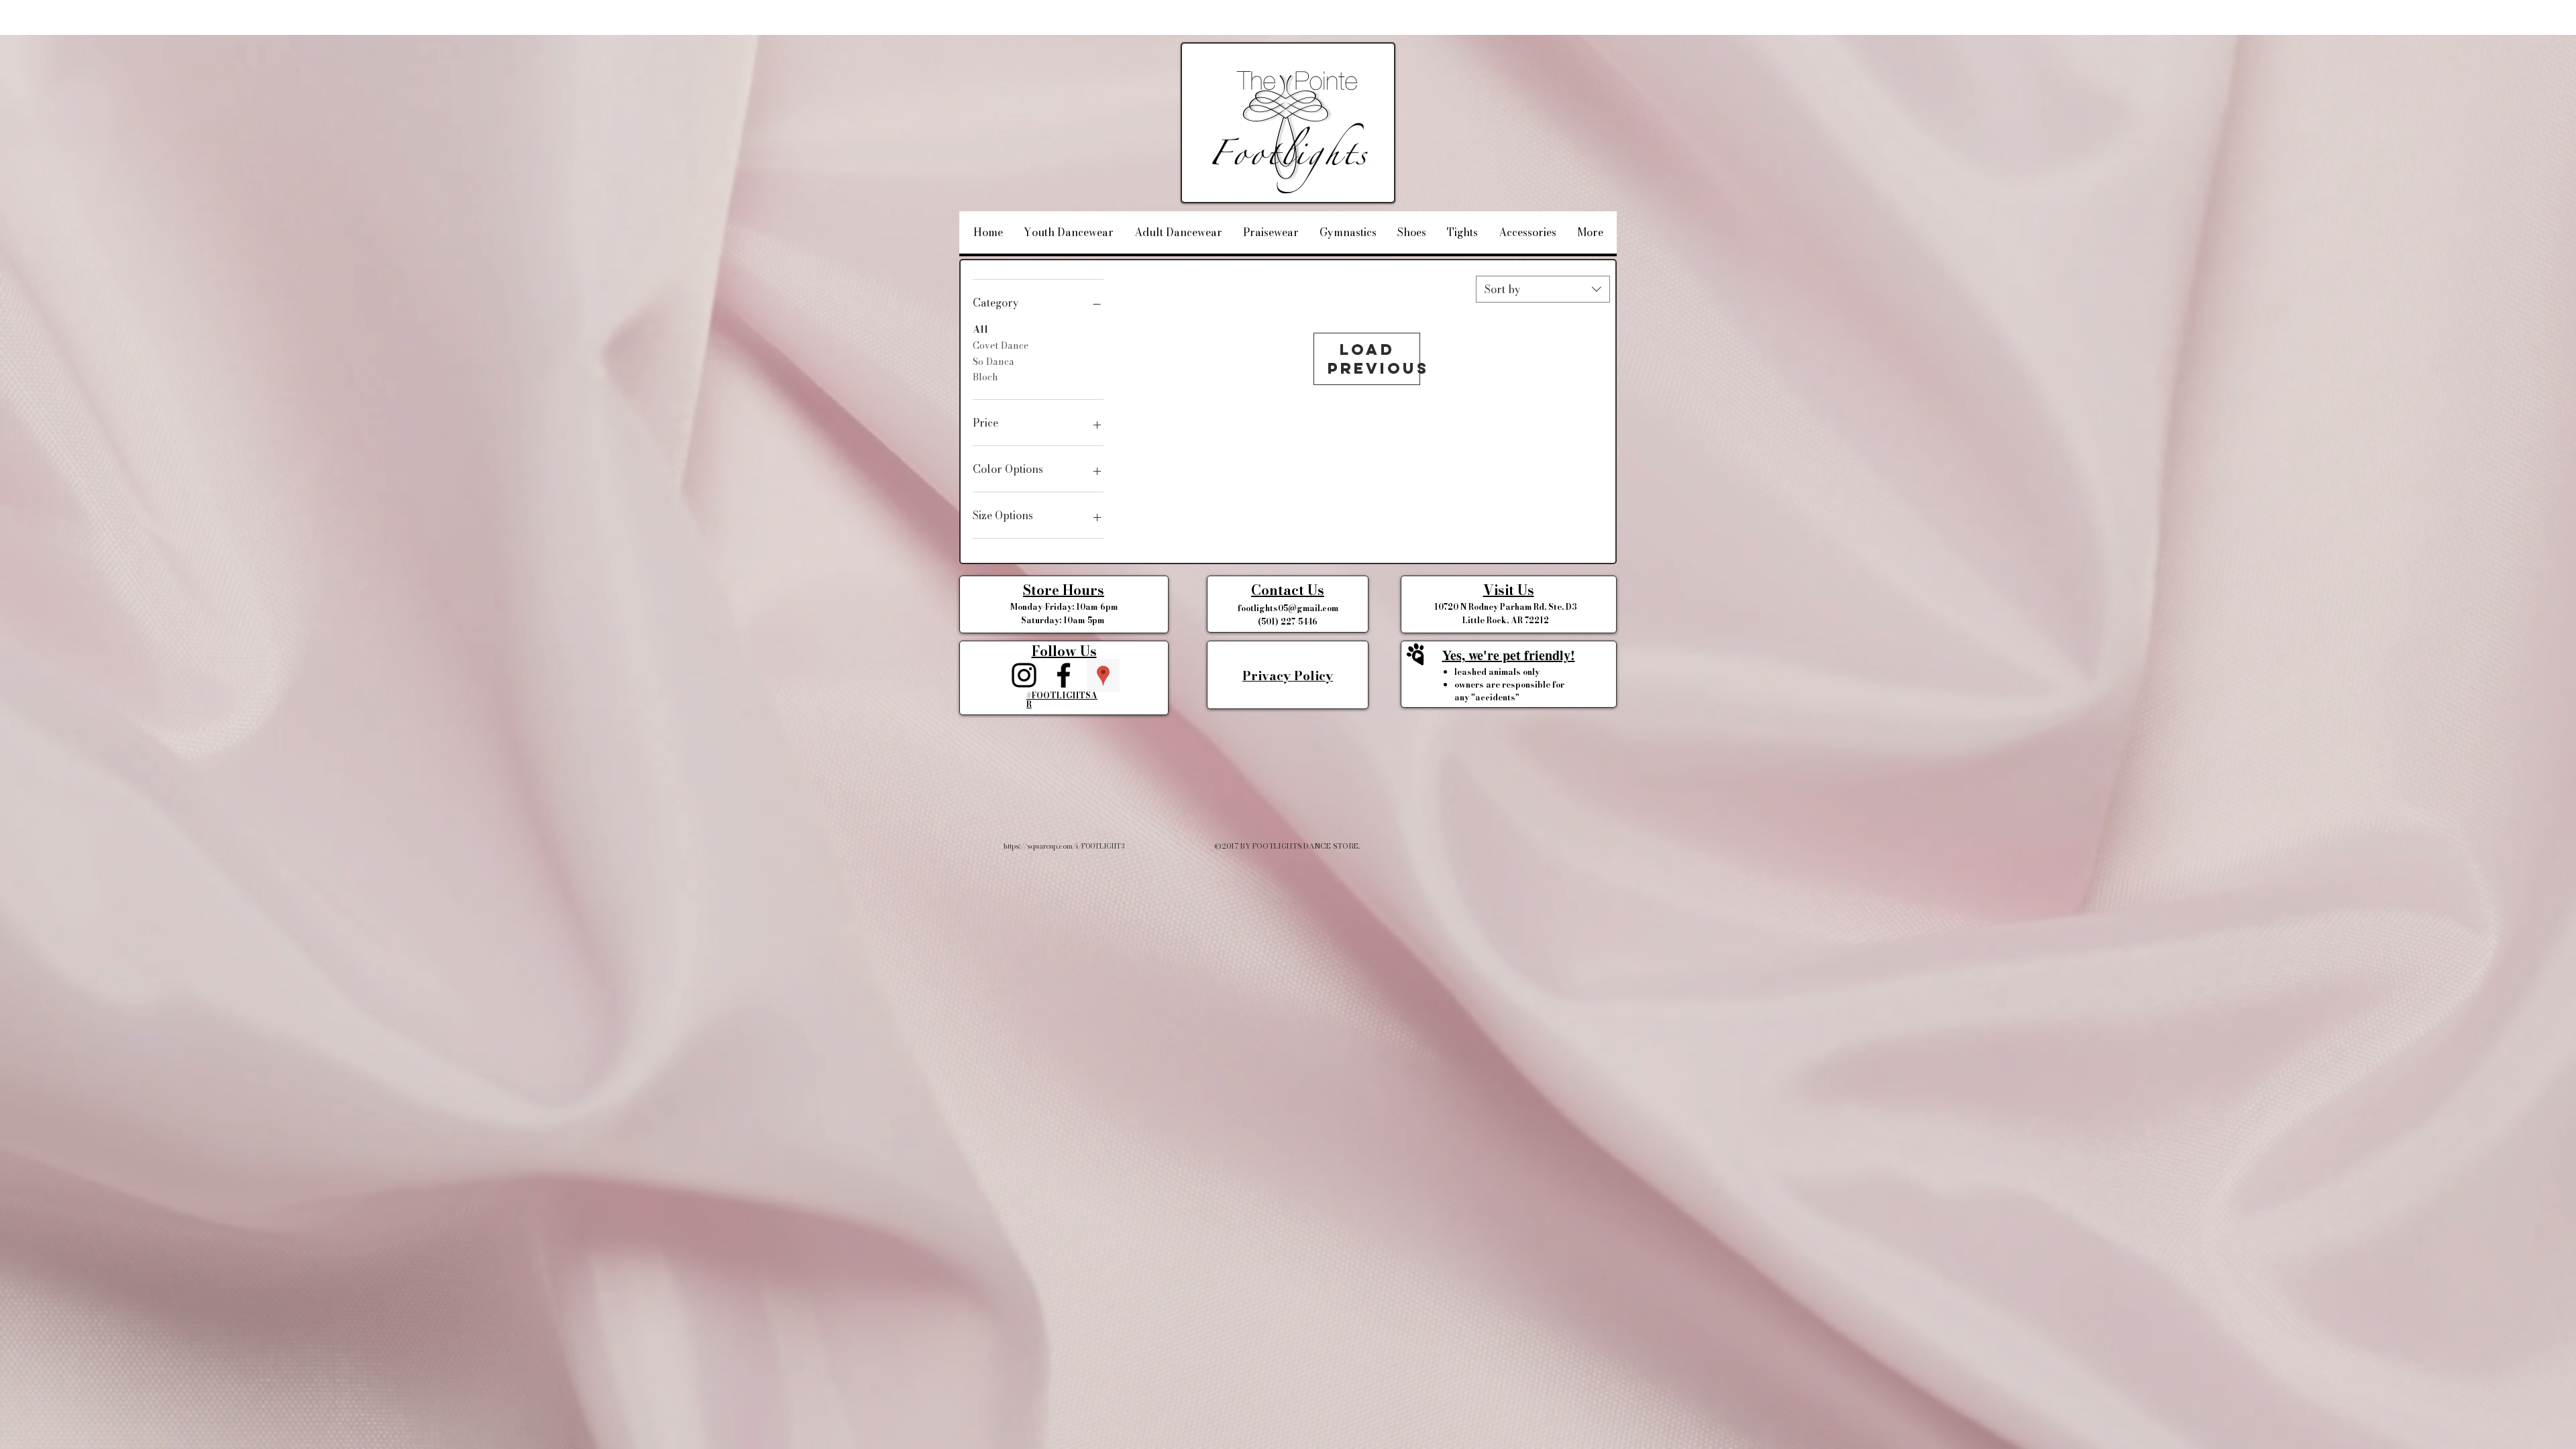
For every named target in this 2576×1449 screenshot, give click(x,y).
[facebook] (1064, 675)
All (980, 329)
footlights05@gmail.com (1288, 608)
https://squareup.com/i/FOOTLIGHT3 (1064, 846)
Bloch (985, 377)
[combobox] (1543, 289)
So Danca (994, 362)
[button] (1288, 590)
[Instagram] (1024, 675)
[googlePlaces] (1103, 675)
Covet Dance (1001, 345)
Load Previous (1374, 359)
